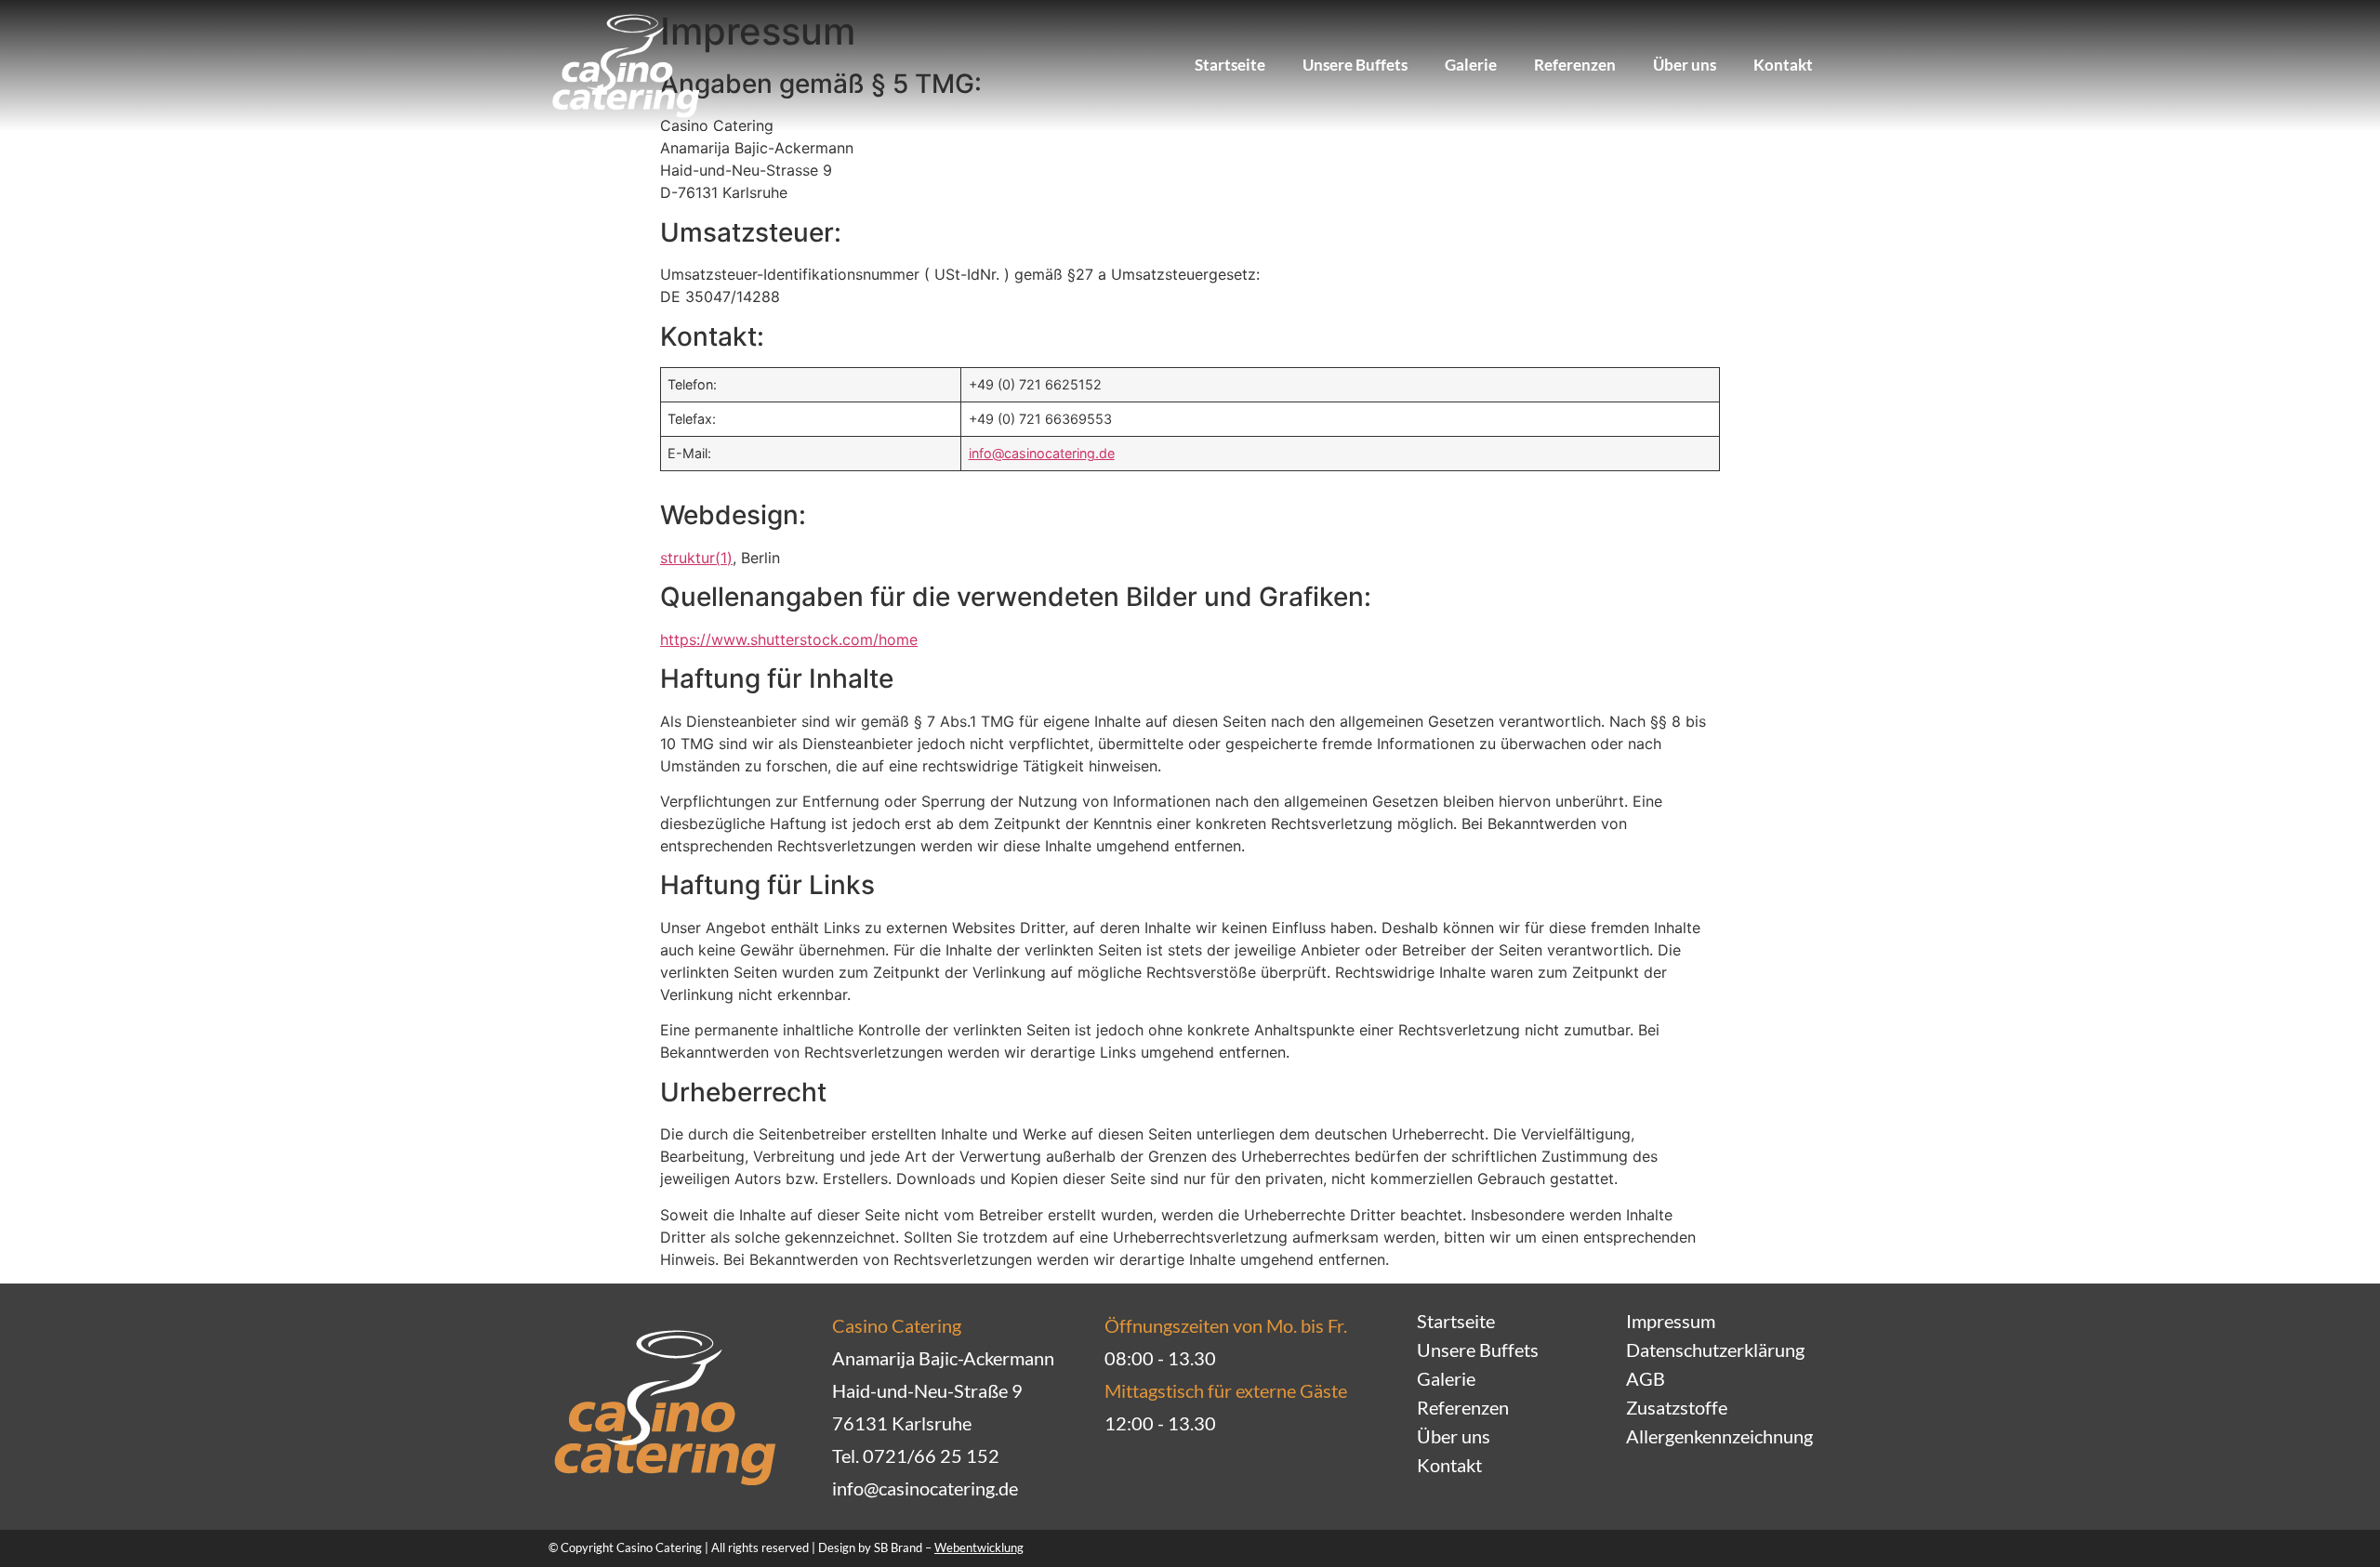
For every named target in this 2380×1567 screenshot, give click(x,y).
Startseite (1230, 65)
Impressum (1671, 1321)
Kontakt (1783, 65)
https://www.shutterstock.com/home (789, 639)
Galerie (1471, 65)
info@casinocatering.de (1042, 453)
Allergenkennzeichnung (1719, 1436)
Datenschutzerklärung (1715, 1350)
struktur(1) (696, 558)
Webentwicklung (979, 1547)
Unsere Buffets (1355, 65)
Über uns (1685, 65)
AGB (1646, 1378)
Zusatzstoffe (1677, 1407)
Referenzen (1575, 65)
